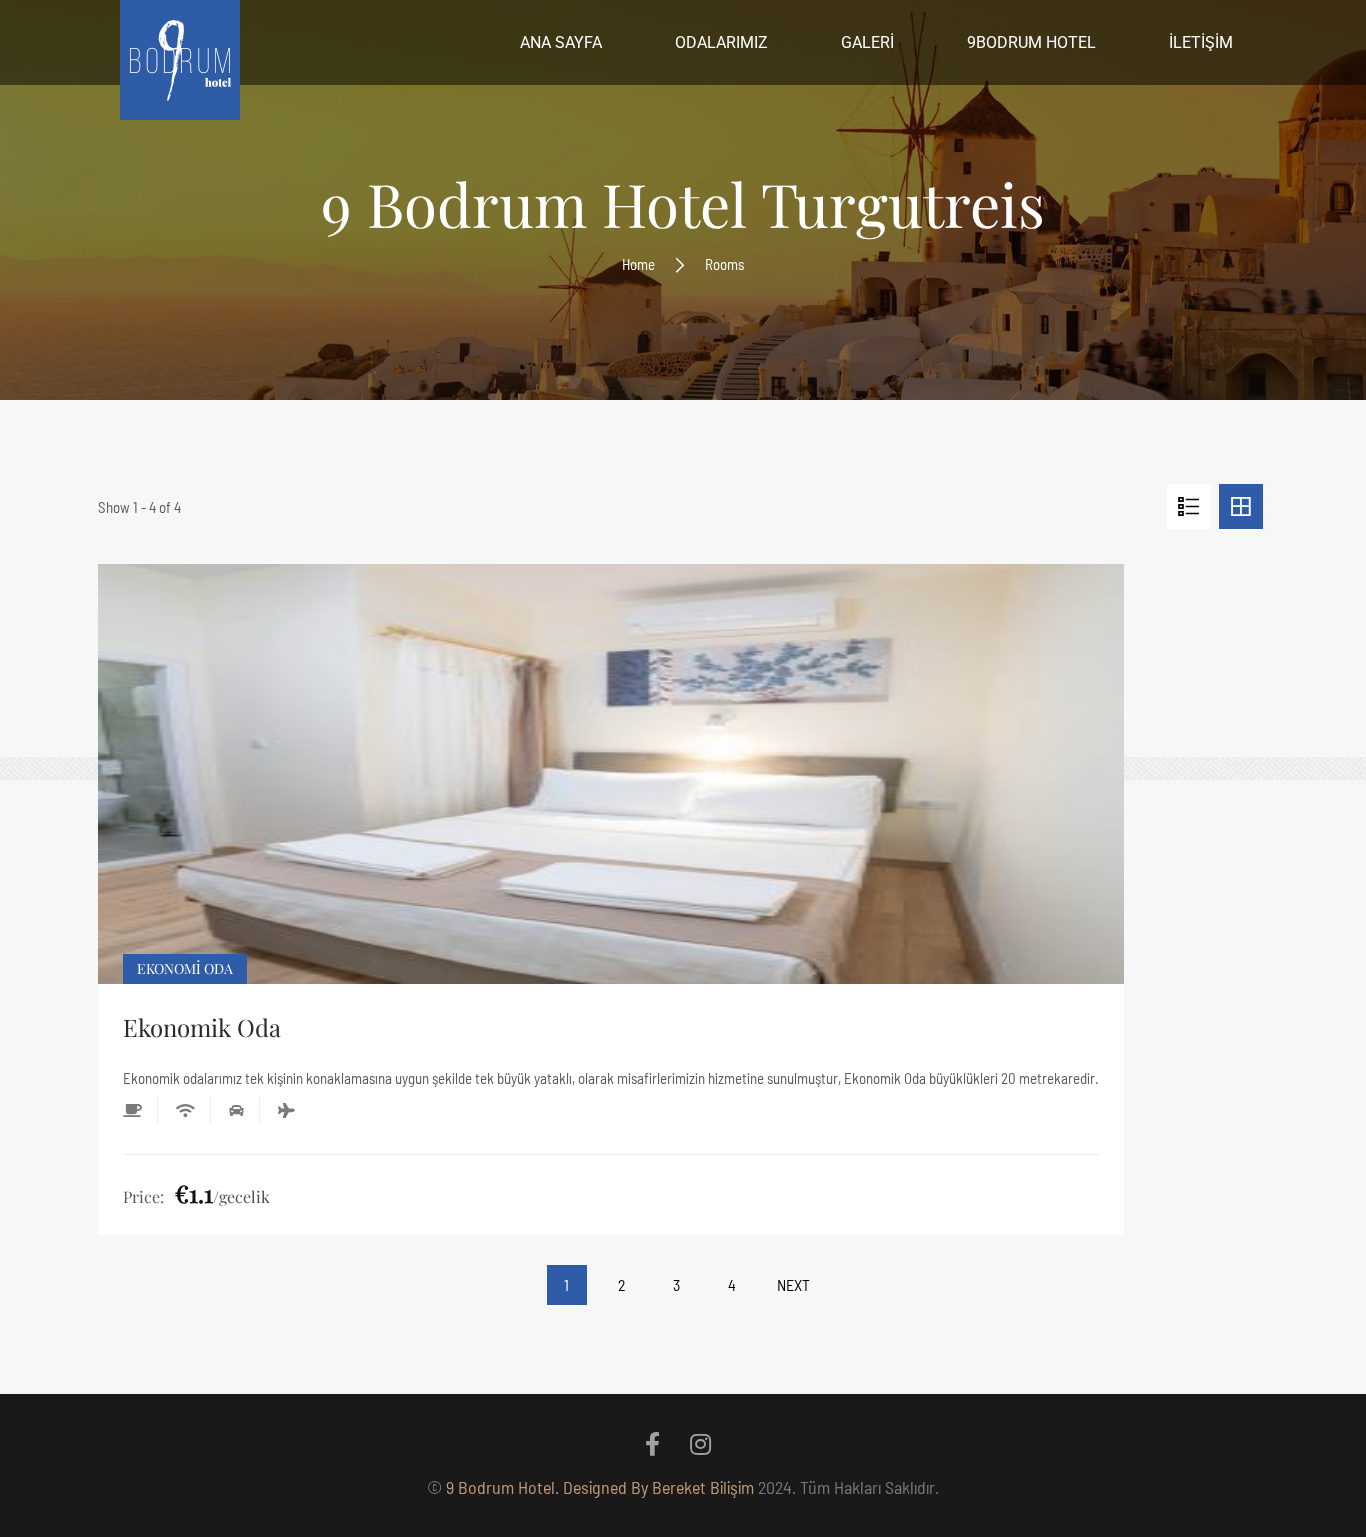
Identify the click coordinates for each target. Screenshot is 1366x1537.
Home (638, 264)
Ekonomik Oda (202, 1027)
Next (793, 1284)
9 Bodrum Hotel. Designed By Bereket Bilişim (600, 1487)
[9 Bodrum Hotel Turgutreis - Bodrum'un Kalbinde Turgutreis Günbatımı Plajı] (180, 65)
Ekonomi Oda (185, 968)
